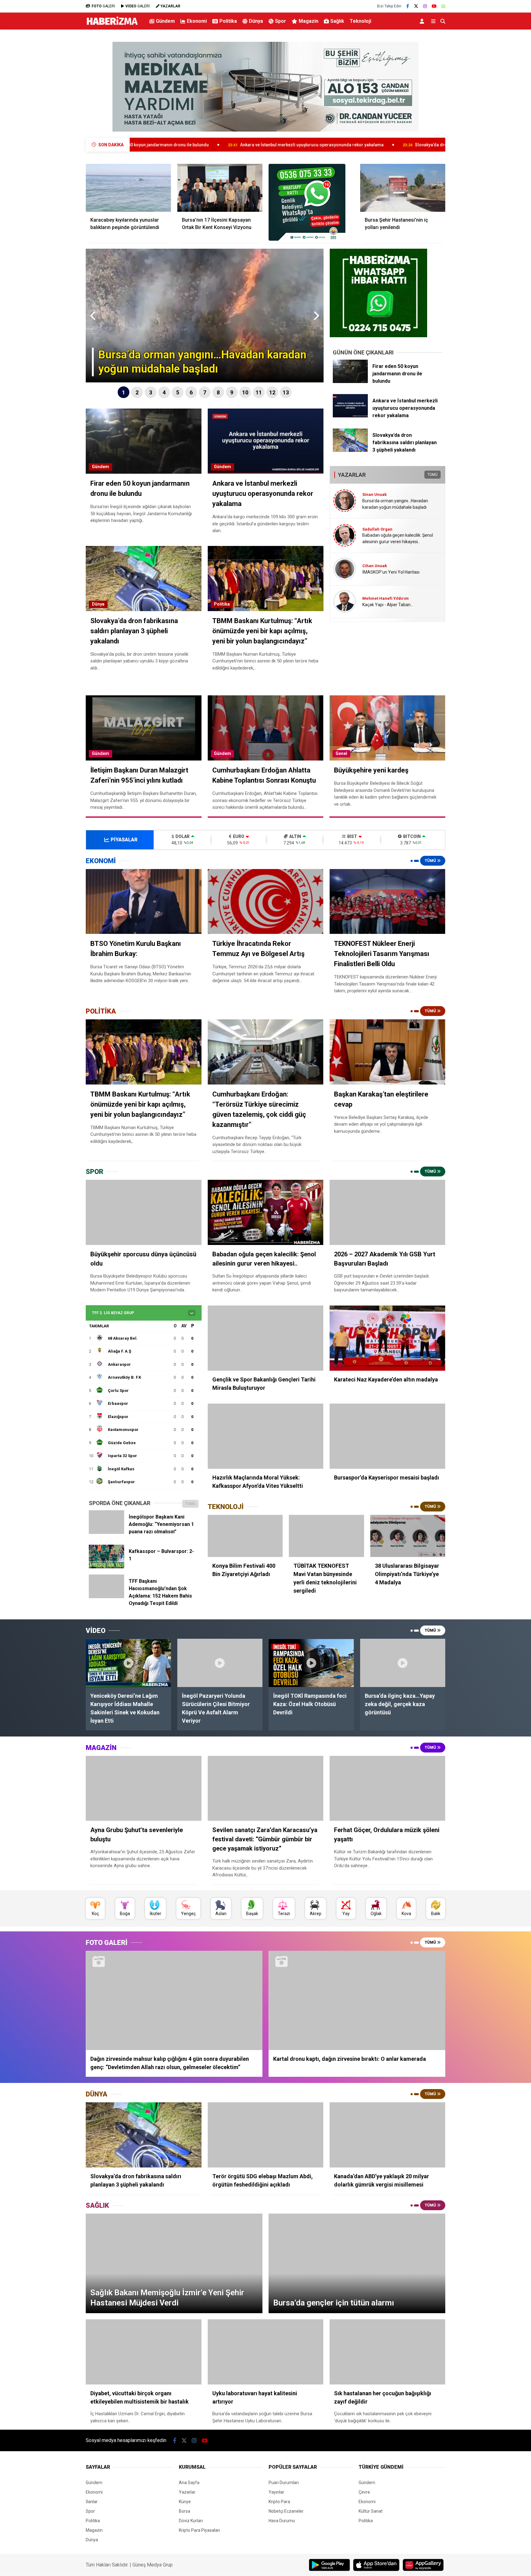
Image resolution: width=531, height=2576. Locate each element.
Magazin (309, 21)
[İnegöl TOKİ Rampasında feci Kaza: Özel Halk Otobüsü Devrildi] (311, 1663)
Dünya (256, 21)
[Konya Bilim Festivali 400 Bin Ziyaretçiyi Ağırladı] (245, 1536)
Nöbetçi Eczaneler (286, 2511)
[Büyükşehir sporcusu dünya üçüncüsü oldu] (144, 1212)
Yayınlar (276, 2492)
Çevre (364, 2492)
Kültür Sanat (371, 2511)
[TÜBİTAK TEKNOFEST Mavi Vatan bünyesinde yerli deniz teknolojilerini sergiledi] (326, 1536)
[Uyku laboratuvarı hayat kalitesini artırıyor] (266, 2352)
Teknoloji (360, 21)
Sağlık (337, 21)
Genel (341, 753)
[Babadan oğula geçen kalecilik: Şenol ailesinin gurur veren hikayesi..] (266, 1212)
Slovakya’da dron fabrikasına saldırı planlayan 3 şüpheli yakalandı (329, 145)
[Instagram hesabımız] (425, 6)
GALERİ (103, 6)
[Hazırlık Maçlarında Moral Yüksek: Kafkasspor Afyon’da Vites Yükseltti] (266, 1436)
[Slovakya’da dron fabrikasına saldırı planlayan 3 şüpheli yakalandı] (350, 450)
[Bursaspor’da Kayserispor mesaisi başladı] (387, 1436)
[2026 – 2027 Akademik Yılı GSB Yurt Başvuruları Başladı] (387, 1212)
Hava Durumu (282, 2521)
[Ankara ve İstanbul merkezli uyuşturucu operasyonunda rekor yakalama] (350, 416)
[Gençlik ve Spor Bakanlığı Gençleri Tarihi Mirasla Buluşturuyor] (266, 1338)
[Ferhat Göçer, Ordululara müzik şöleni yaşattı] (387, 1788)
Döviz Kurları (191, 2521)
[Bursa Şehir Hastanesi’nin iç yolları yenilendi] (403, 188)
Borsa (185, 2511)
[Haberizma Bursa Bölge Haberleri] (112, 25)
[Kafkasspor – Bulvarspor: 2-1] (106, 1567)
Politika (228, 21)
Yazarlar (187, 2492)
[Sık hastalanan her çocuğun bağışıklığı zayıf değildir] (387, 2352)
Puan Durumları (284, 2483)
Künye (185, 2502)
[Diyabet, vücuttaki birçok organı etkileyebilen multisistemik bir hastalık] (144, 2352)
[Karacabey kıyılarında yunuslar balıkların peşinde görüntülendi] (128, 188)
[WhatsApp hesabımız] (443, 6)
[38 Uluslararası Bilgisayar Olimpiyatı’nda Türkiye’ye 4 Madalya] (408, 1536)
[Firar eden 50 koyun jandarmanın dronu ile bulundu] (350, 381)
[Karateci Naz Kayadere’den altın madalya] (387, 1338)
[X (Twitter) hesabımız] (416, 6)
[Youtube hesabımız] (434, 6)
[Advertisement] (55, 131)
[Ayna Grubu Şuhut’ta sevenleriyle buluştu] (144, 1788)
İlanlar (92, 2502)
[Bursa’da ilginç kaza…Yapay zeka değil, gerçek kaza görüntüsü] (403, 1663)
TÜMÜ (433, 475)
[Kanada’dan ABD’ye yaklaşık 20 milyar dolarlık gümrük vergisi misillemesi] (387, 2135)
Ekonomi (197, 21)
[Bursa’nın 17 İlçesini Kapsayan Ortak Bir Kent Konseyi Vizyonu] (220, 188)
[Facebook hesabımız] (408, 6)
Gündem (165, 21)
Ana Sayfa (189, 2483)
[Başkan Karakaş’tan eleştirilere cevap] (387, 1052)
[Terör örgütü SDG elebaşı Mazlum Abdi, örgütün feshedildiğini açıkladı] (266, 2135)
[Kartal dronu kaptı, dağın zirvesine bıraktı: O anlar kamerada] (357, 2000)
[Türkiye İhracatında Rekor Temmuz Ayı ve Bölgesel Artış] (266, 902)
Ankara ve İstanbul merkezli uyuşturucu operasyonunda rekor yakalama (160, 145)
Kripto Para (279, 2502)
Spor (281, 21)
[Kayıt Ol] (423, 21)
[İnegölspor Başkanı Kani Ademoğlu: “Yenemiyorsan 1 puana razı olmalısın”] (106, 1532)
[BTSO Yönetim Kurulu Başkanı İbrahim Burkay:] (144, 902)
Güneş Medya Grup (153, 2565)
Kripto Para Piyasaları (199, 2530)
